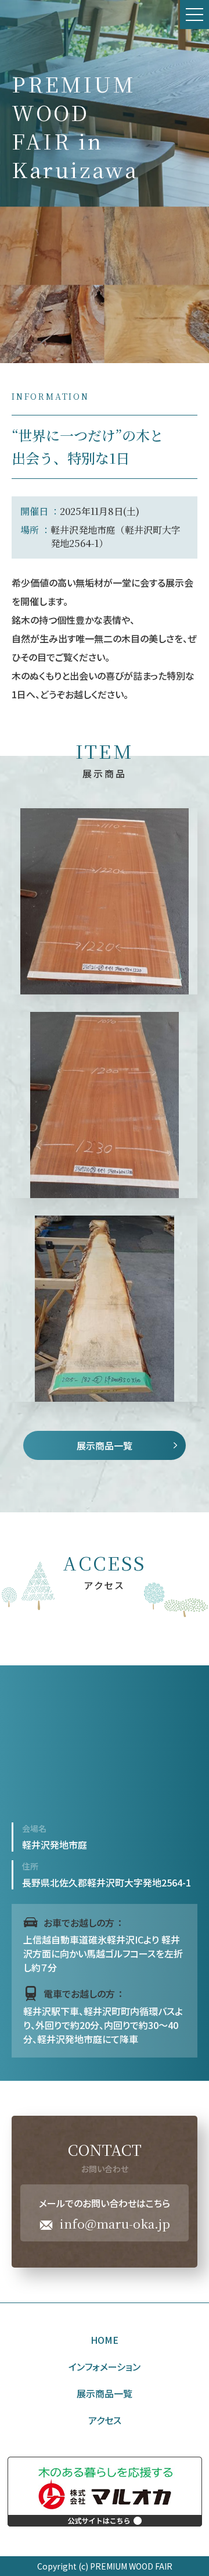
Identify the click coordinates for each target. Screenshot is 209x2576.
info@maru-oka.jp (115, 2224)
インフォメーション (105, 2367)
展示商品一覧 (105, 1445)
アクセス (105, 2420)
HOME (105, 2340)
